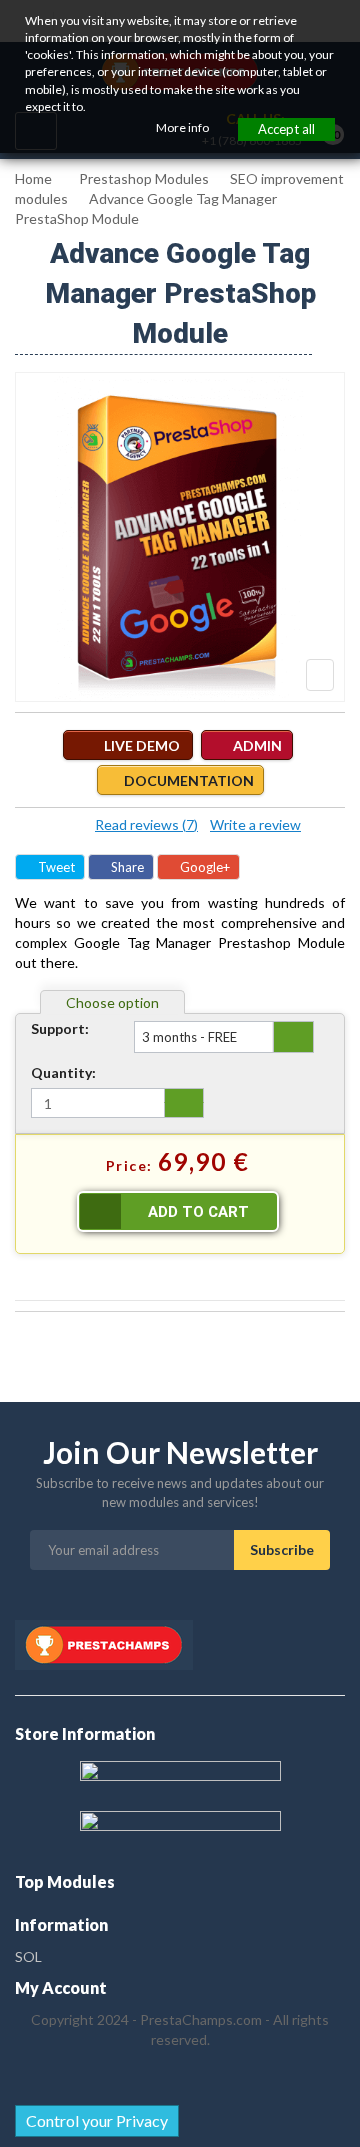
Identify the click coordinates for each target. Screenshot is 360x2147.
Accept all (286, 129)
